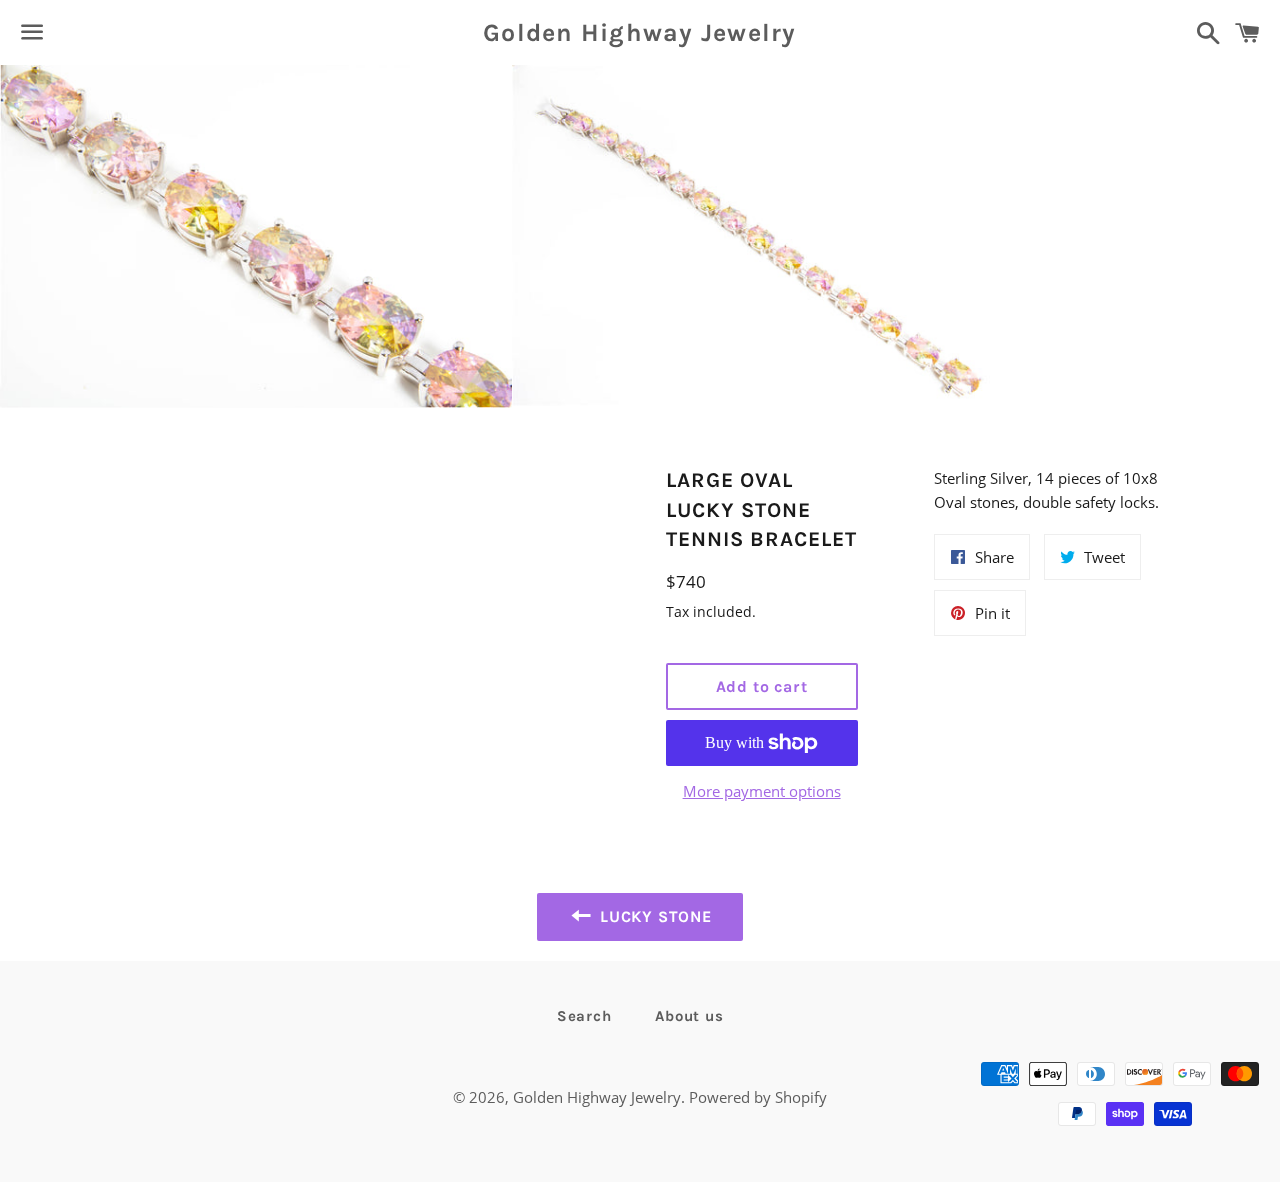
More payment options (762, 791)
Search (584, 1016)
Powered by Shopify (758, 1097)
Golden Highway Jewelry (640, 32)
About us (689, 1016)
